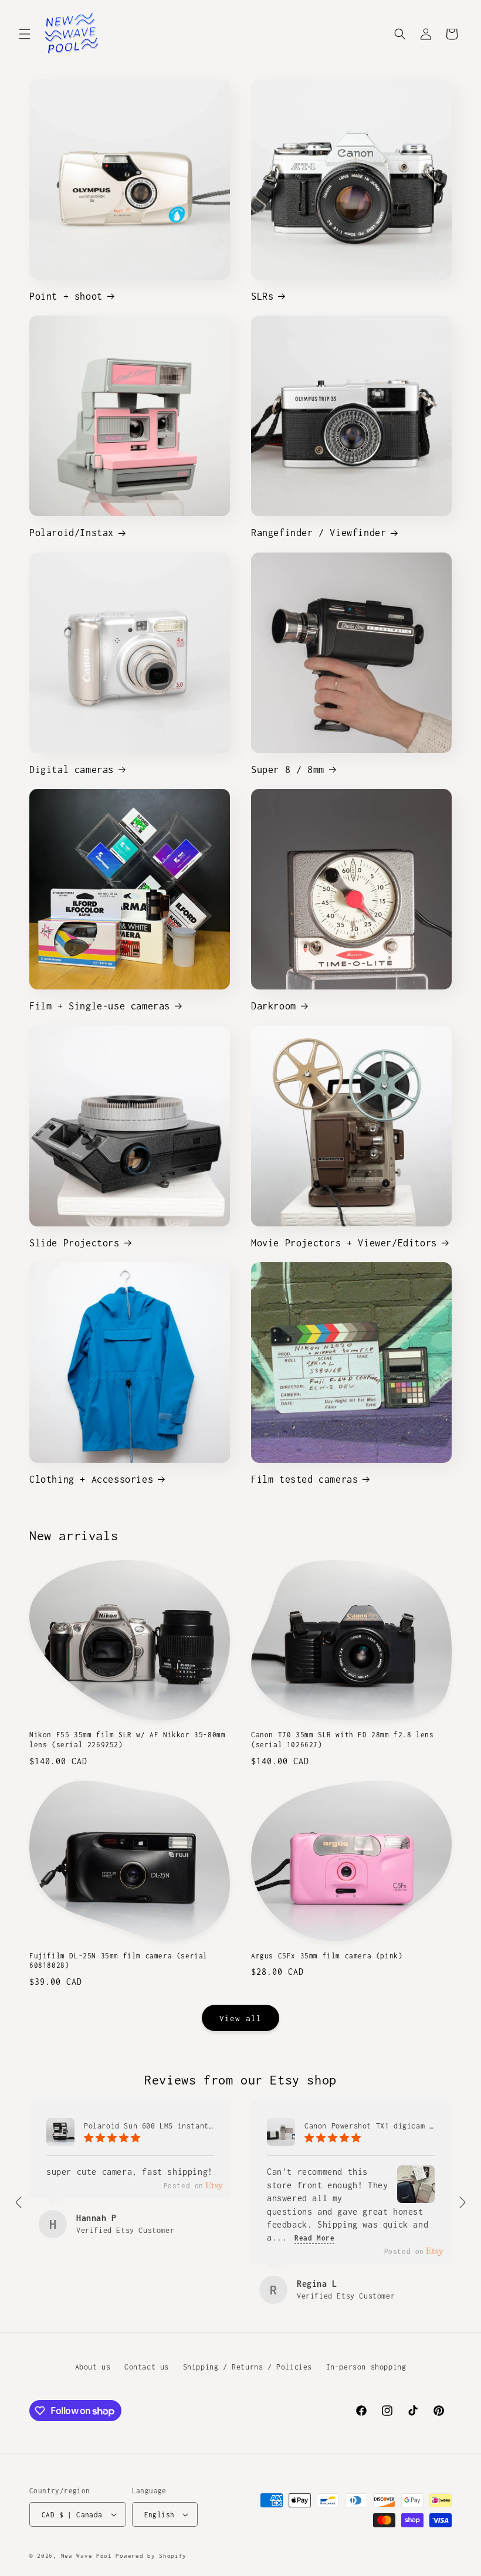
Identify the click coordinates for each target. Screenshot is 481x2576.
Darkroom (274, 1006)
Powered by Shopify (151, 2556)
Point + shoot (66, 296)
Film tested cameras (304, 1479)
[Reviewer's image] (416, 2194)
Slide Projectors (74, 1243)
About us (93, 2367)
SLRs (262, 296)
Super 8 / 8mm (288, 770)
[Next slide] (462, 2202)
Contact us (147, 2367)
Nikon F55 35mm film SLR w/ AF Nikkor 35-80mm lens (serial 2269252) (127, 1740)
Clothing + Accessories (91, 1479)
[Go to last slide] (19, 2202)
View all (240, 2018)
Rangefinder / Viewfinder (319, 533)
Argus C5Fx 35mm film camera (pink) (327, 1956)
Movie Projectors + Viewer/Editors (344, 1243)
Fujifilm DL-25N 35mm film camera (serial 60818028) (118, 1961)
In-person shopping (366, 2367)
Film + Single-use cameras (100, 1006)
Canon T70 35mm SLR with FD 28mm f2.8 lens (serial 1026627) (343, 1740)
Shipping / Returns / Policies (248, 2367)
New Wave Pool (87, 2556)
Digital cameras (72, 770)
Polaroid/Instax (72, 533)
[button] (25, 34)
